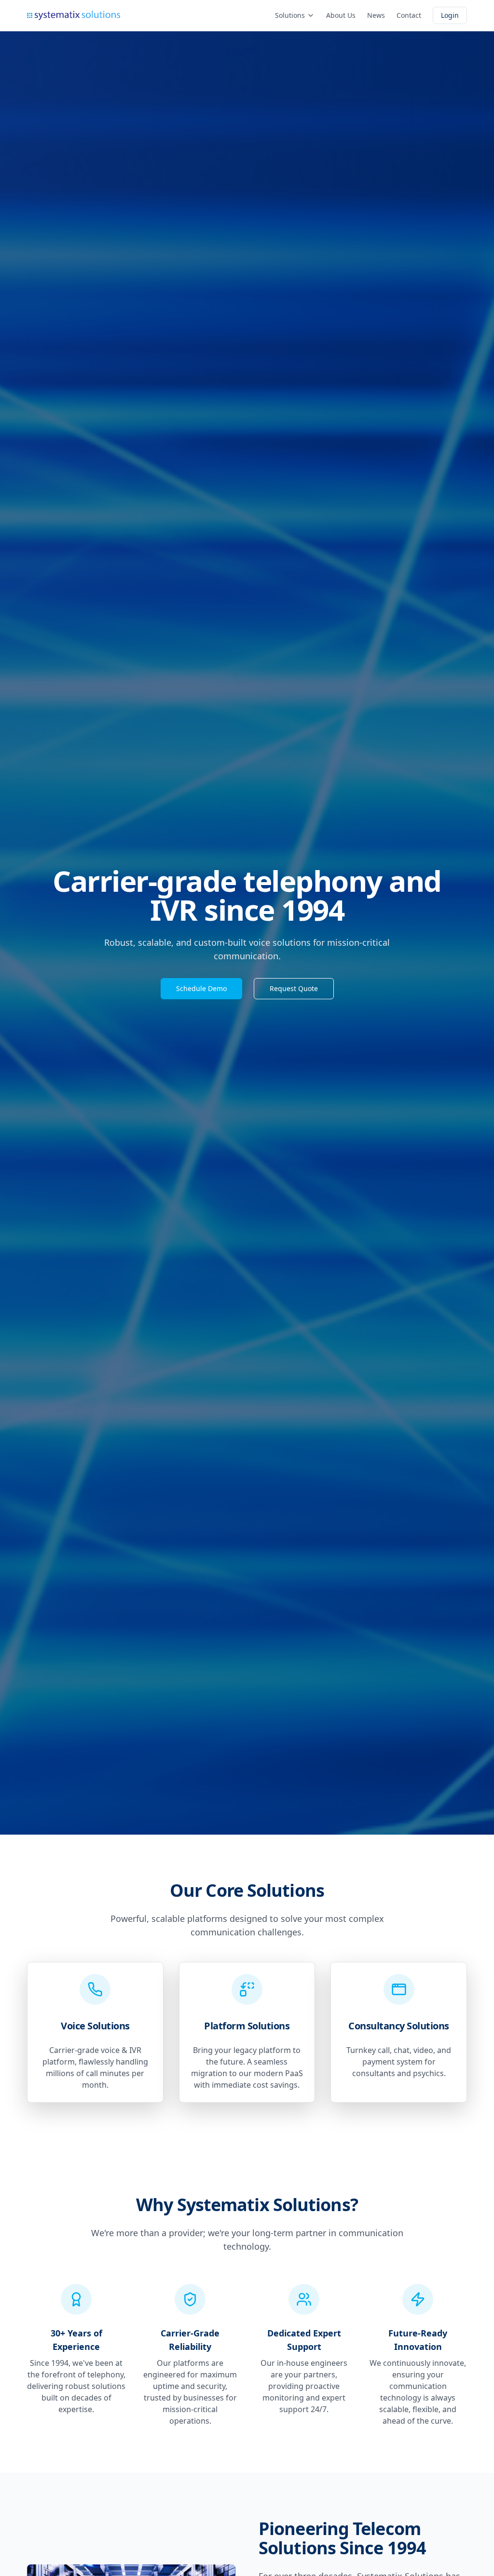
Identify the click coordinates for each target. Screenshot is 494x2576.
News (376, 15)
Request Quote (294, 988)
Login (450, 15)
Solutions (290, 15)
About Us (341, 15)
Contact (409, 15)
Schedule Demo (201, 988)
